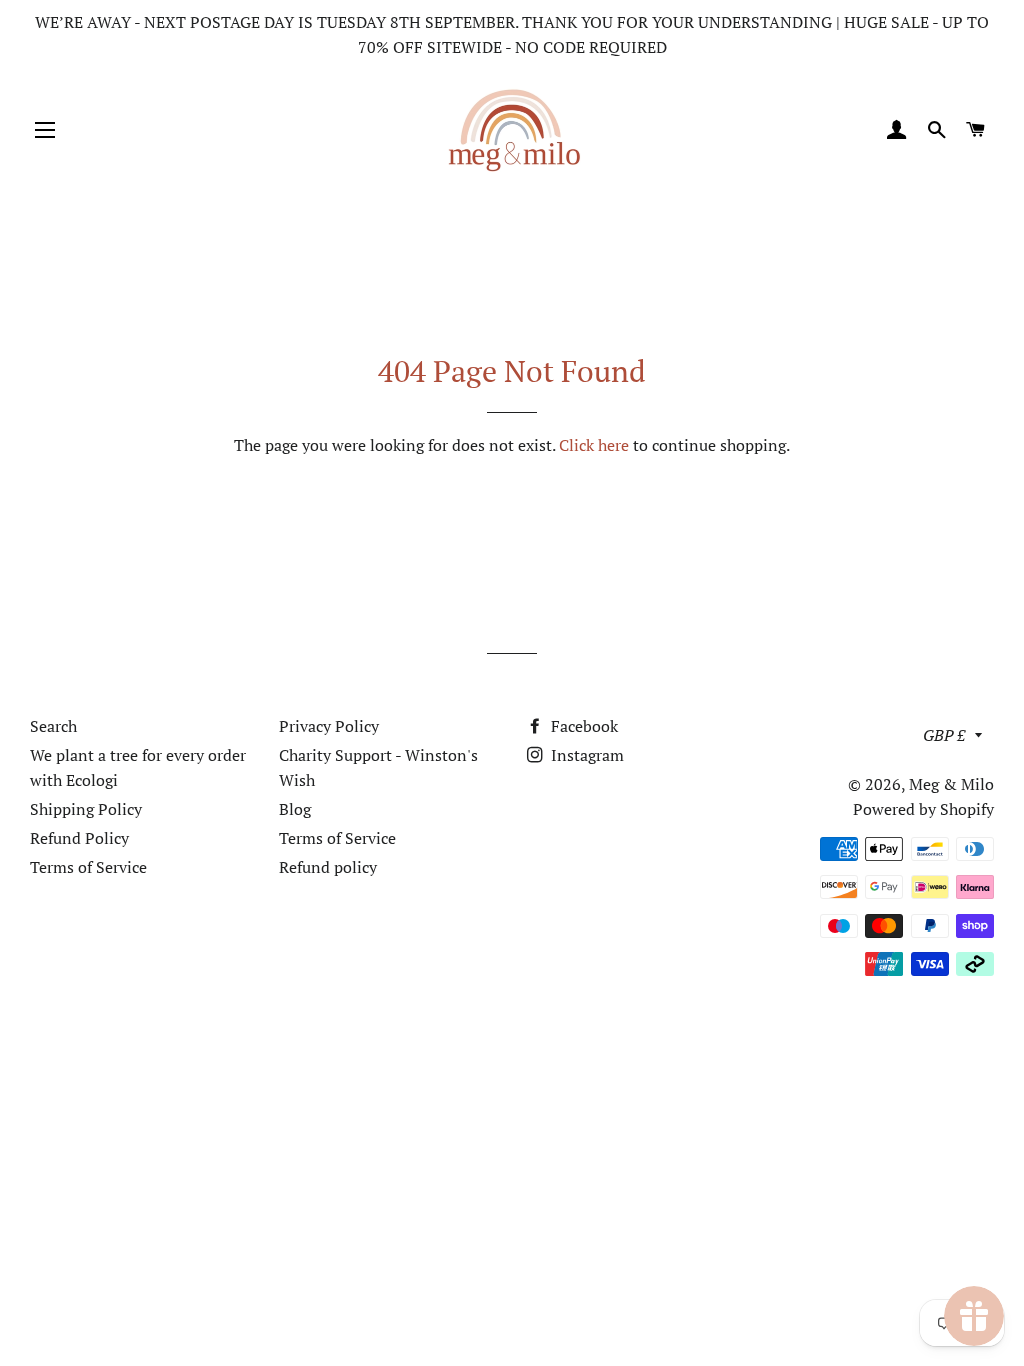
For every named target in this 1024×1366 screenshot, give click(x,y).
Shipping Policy (86, 809)
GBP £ (944, 735)
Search (53, 726)
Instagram (585, 755)
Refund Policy (79, 838)
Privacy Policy (329, 726)
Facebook (582, 726)
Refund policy (328, 867)
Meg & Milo (951, 784)
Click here (594, 445)
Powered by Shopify (923, 809)
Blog (295, 809)
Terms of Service (88, 867)
